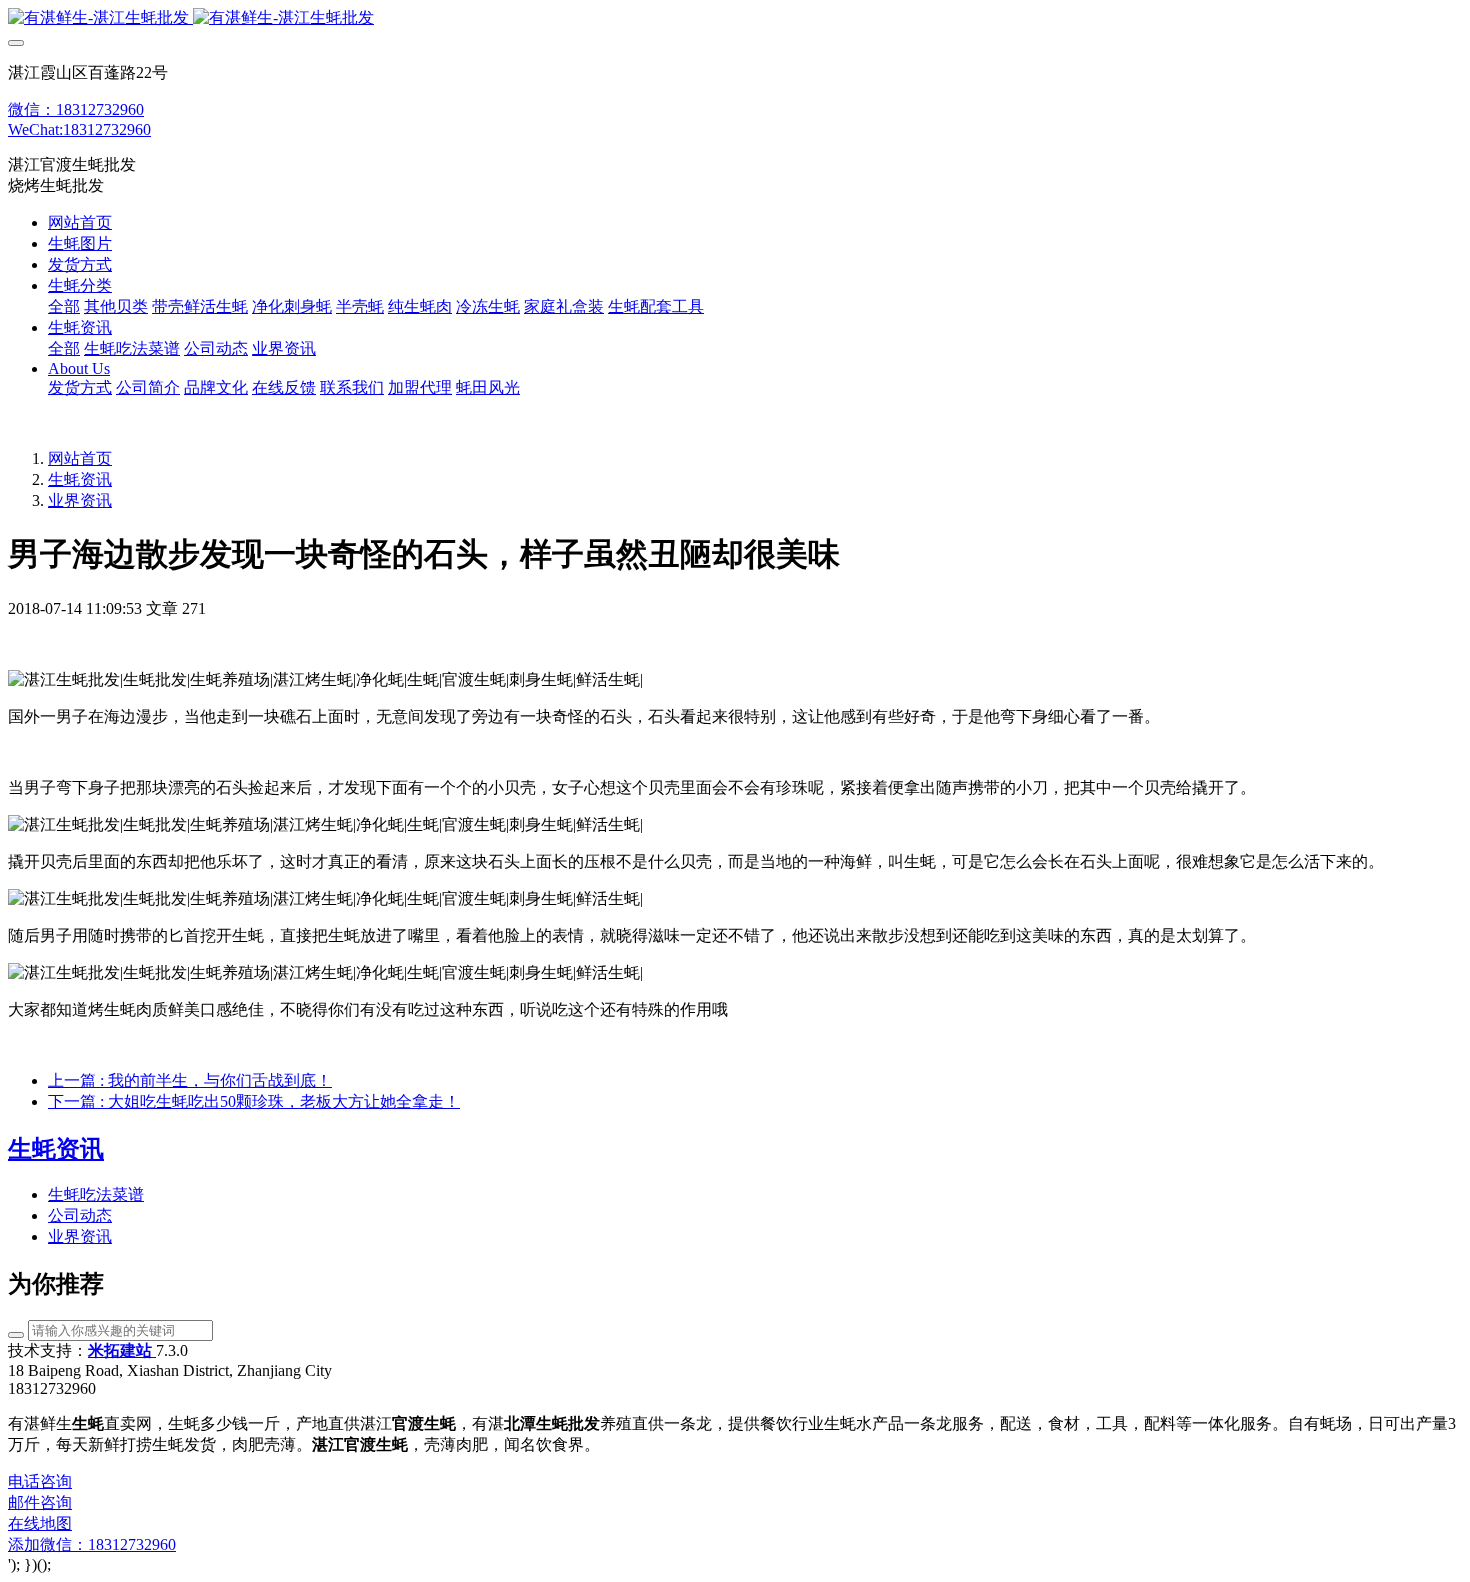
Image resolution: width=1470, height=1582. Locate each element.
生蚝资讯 (80, 479)
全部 (64, 306)
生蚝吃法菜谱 (96, 1194)
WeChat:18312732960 (79, 129)
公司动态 (80, 1215)
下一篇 (254, 1101)
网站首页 (80, 222)
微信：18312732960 (76, 109)
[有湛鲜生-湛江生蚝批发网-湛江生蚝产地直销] (735, 18)
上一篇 (190, 1080)
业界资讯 (80, 500)
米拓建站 (122, 1350)
